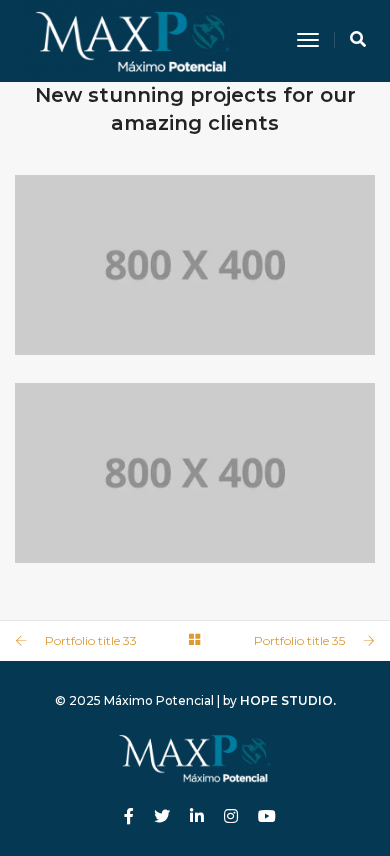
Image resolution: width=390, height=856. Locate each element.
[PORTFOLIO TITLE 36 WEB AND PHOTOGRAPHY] (195, 265)
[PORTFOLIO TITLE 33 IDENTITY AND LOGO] (195, 473)
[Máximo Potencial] (133, 39)
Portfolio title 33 (91, 640)
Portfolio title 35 (299, 640)
